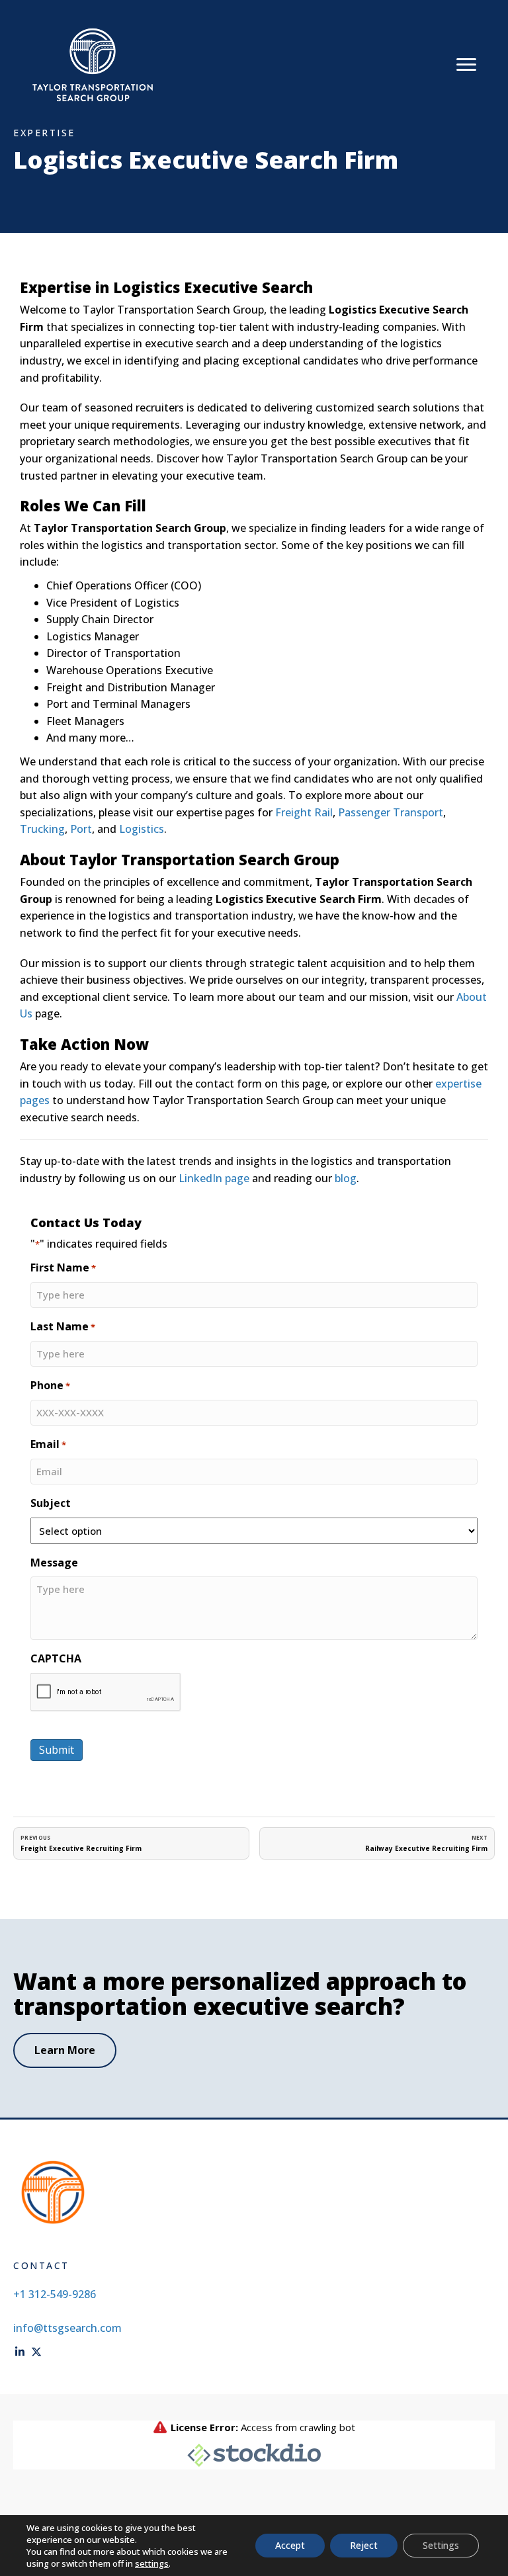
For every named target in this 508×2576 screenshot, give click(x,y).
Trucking (42, 829)
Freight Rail (304, 812)
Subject (51, 1503)
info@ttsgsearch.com (67, 2328)
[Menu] (466, 65)
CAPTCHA (56, 1658)
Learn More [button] (65, 2050)
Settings (441, 2545)
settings (152, 2563)
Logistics (142, 829)
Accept (290, 2545)
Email (48, 1444)
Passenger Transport (391, 812)
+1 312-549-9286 (55, 2294)
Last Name (63, 1326)
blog (346, 1178)
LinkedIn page (214, 1178)
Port (81, 829)
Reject (364, 2545)
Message (54, 1563)
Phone (50, 1385)
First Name (63, 1267)
